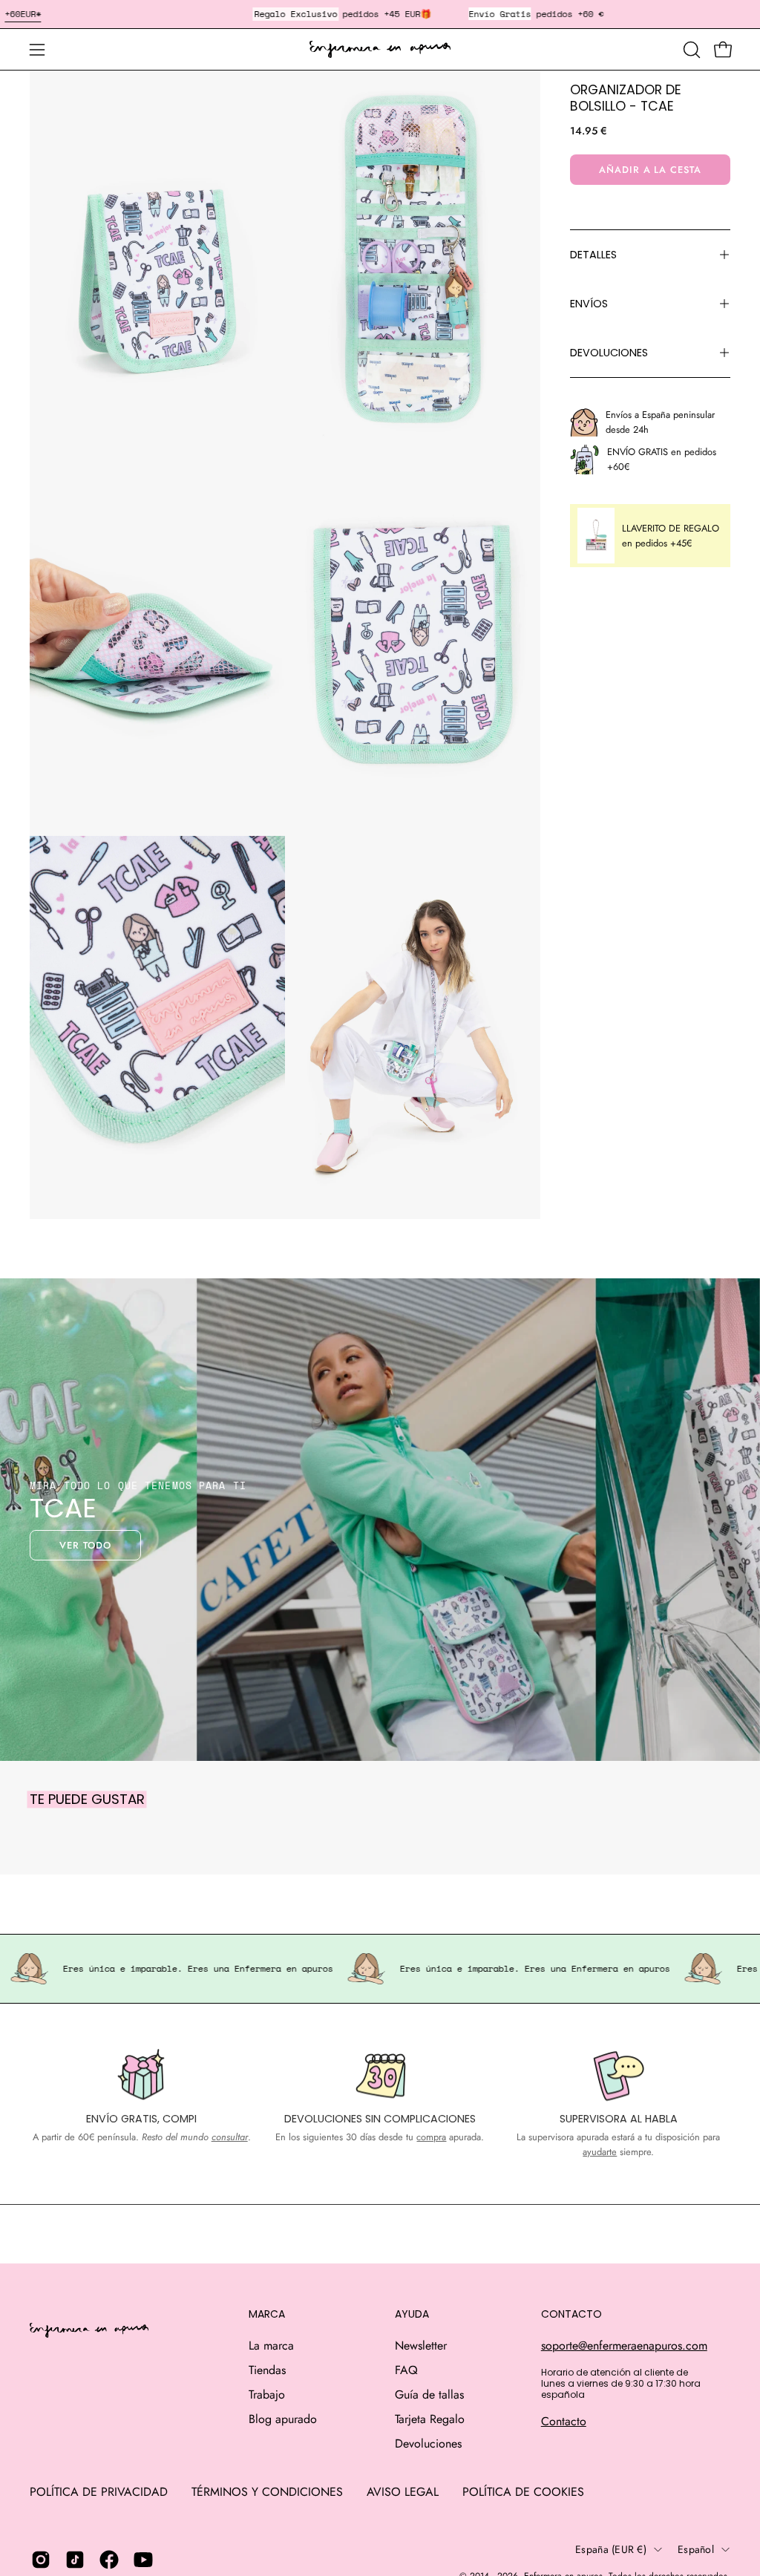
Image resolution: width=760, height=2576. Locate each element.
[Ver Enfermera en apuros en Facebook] (109, 2560)
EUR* (30, 14)
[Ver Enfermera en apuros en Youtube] (143, 2560)
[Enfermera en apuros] (380, 50)
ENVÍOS (589, 304)
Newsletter (421, 2345)
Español (696, 2549)
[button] (690, 50)
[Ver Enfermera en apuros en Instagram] (41, 2560)
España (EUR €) (611, 2549)
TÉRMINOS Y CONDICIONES (267, 2492)
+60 (12, 14)
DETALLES (593, 255)
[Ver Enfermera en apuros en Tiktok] (75, 2560)
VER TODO (85, 1545)
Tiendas (267, 2370)
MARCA (267, 2315)
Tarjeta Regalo (430, 2419)
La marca (271, 2345)
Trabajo (267, 2394)
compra (431, 2137)
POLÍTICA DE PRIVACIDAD (99, 2492)
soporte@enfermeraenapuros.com (624, 2345)
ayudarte (600, 2152)
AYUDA (412, 2315)
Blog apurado (283, 2419)
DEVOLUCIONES (609, 353)
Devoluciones (428, 2443)
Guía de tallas (429, 2394)
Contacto (564, 2421)
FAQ (406, 2370)
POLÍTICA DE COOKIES (523, 2492)
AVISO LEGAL (403, 2492)
